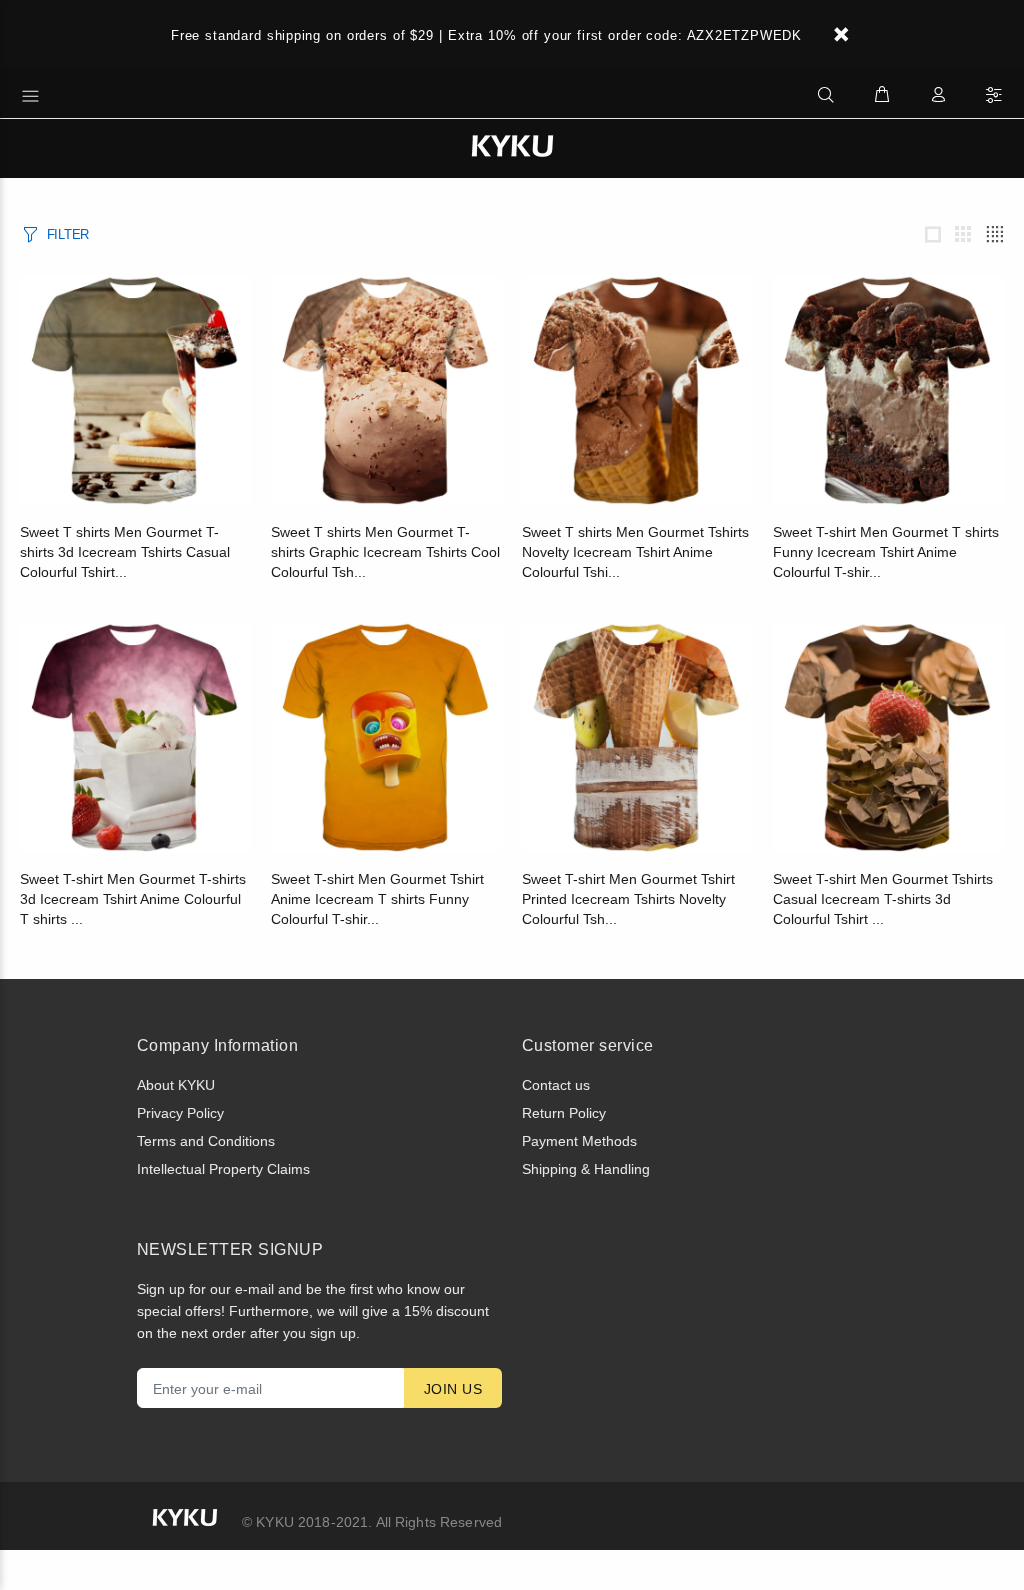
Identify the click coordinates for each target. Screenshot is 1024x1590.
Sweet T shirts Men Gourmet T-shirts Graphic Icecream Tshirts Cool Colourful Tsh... (385, 552)
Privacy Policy (180, 1113)
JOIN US (453, 1389)
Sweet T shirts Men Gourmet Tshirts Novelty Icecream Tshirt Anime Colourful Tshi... (635, 552)
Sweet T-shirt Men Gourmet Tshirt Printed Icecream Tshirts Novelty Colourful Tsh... (628, 899)
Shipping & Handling (586, 1169)
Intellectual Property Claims (223, 1169)
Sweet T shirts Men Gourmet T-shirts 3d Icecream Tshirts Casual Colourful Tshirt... (125, 552)
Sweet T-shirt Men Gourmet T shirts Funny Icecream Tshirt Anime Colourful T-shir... (886, 552)
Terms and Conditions (206, 1141)
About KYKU (176, 1085)
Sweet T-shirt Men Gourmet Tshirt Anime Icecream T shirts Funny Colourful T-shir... (377, 899)
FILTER (68, 234)
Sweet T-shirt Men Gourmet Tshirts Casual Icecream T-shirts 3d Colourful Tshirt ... (883, 899)
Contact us (556, 1085)
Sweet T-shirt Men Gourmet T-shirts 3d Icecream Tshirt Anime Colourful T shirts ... (133, 899)
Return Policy (564, 1113)
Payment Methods (579, 1141)
